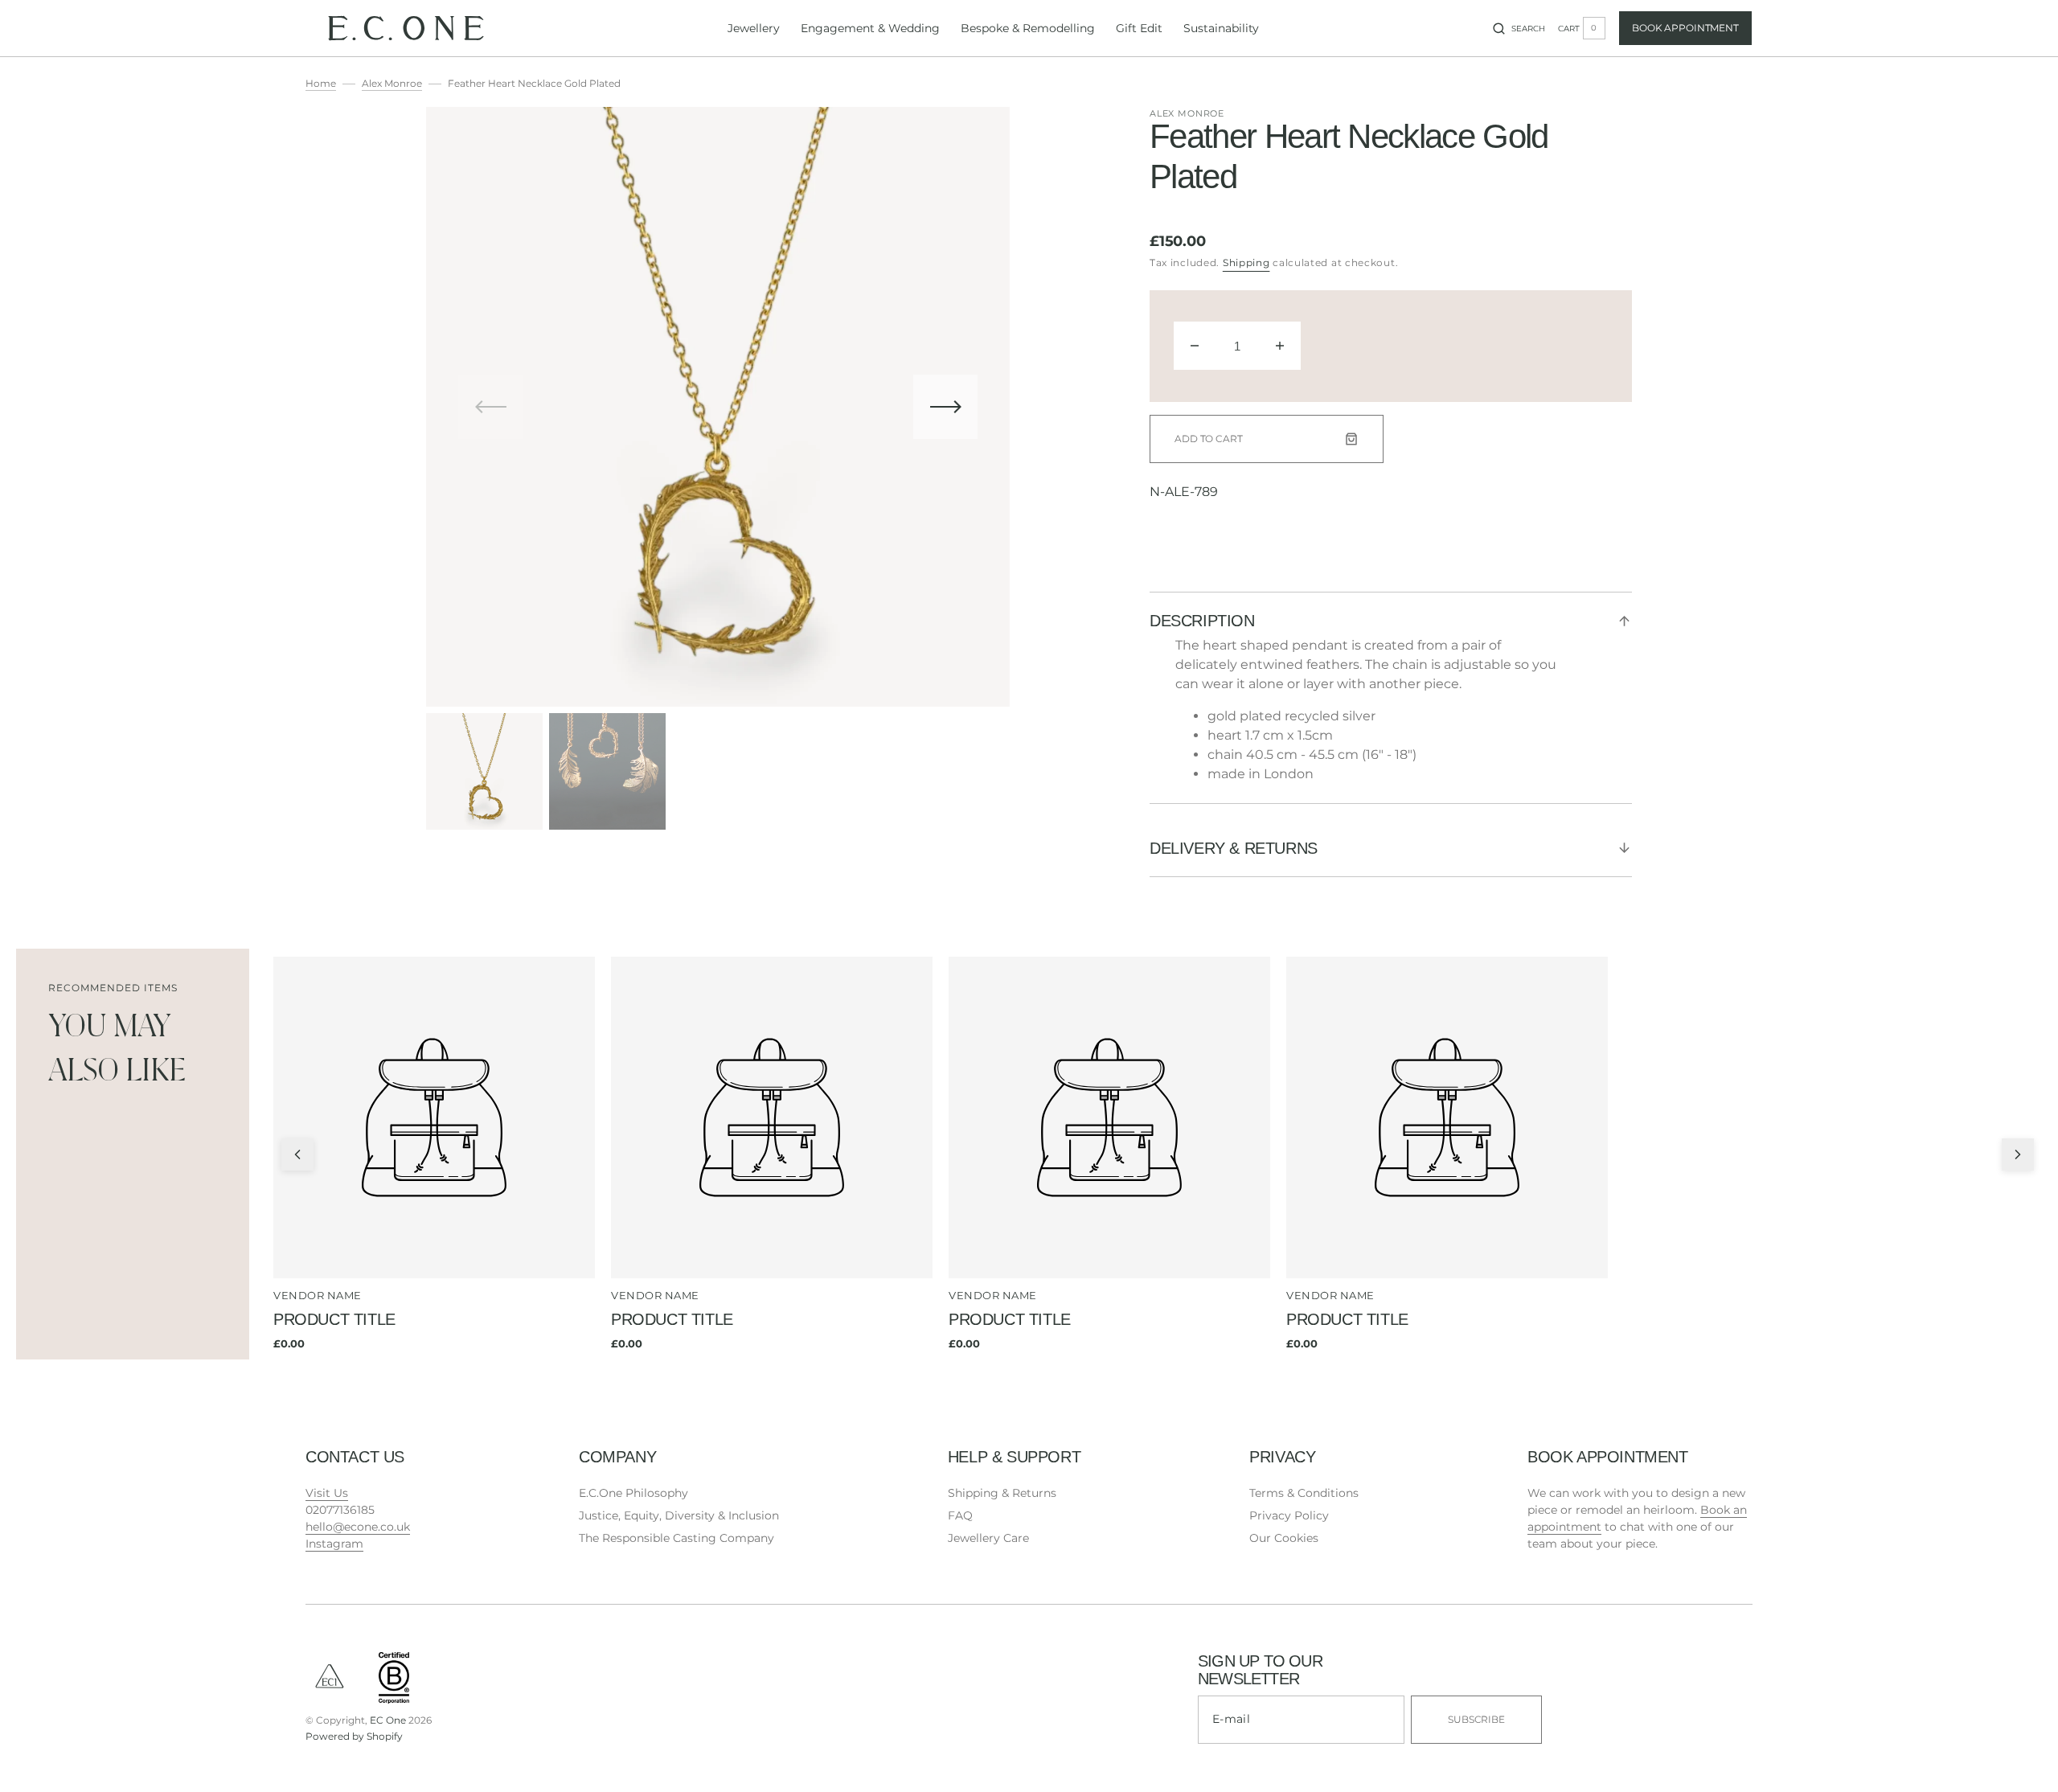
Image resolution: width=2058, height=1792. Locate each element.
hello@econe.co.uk (358, 1527)
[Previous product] (297, 1154)
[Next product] (2018, 1154)
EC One (388, 1720)
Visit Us (327, 1493)
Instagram (334, 1544)
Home (321, 83)
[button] (1519, 28)
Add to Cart (1209, 439)
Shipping (1246, 262)
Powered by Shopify (354, 1736)
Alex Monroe (392, 83)
